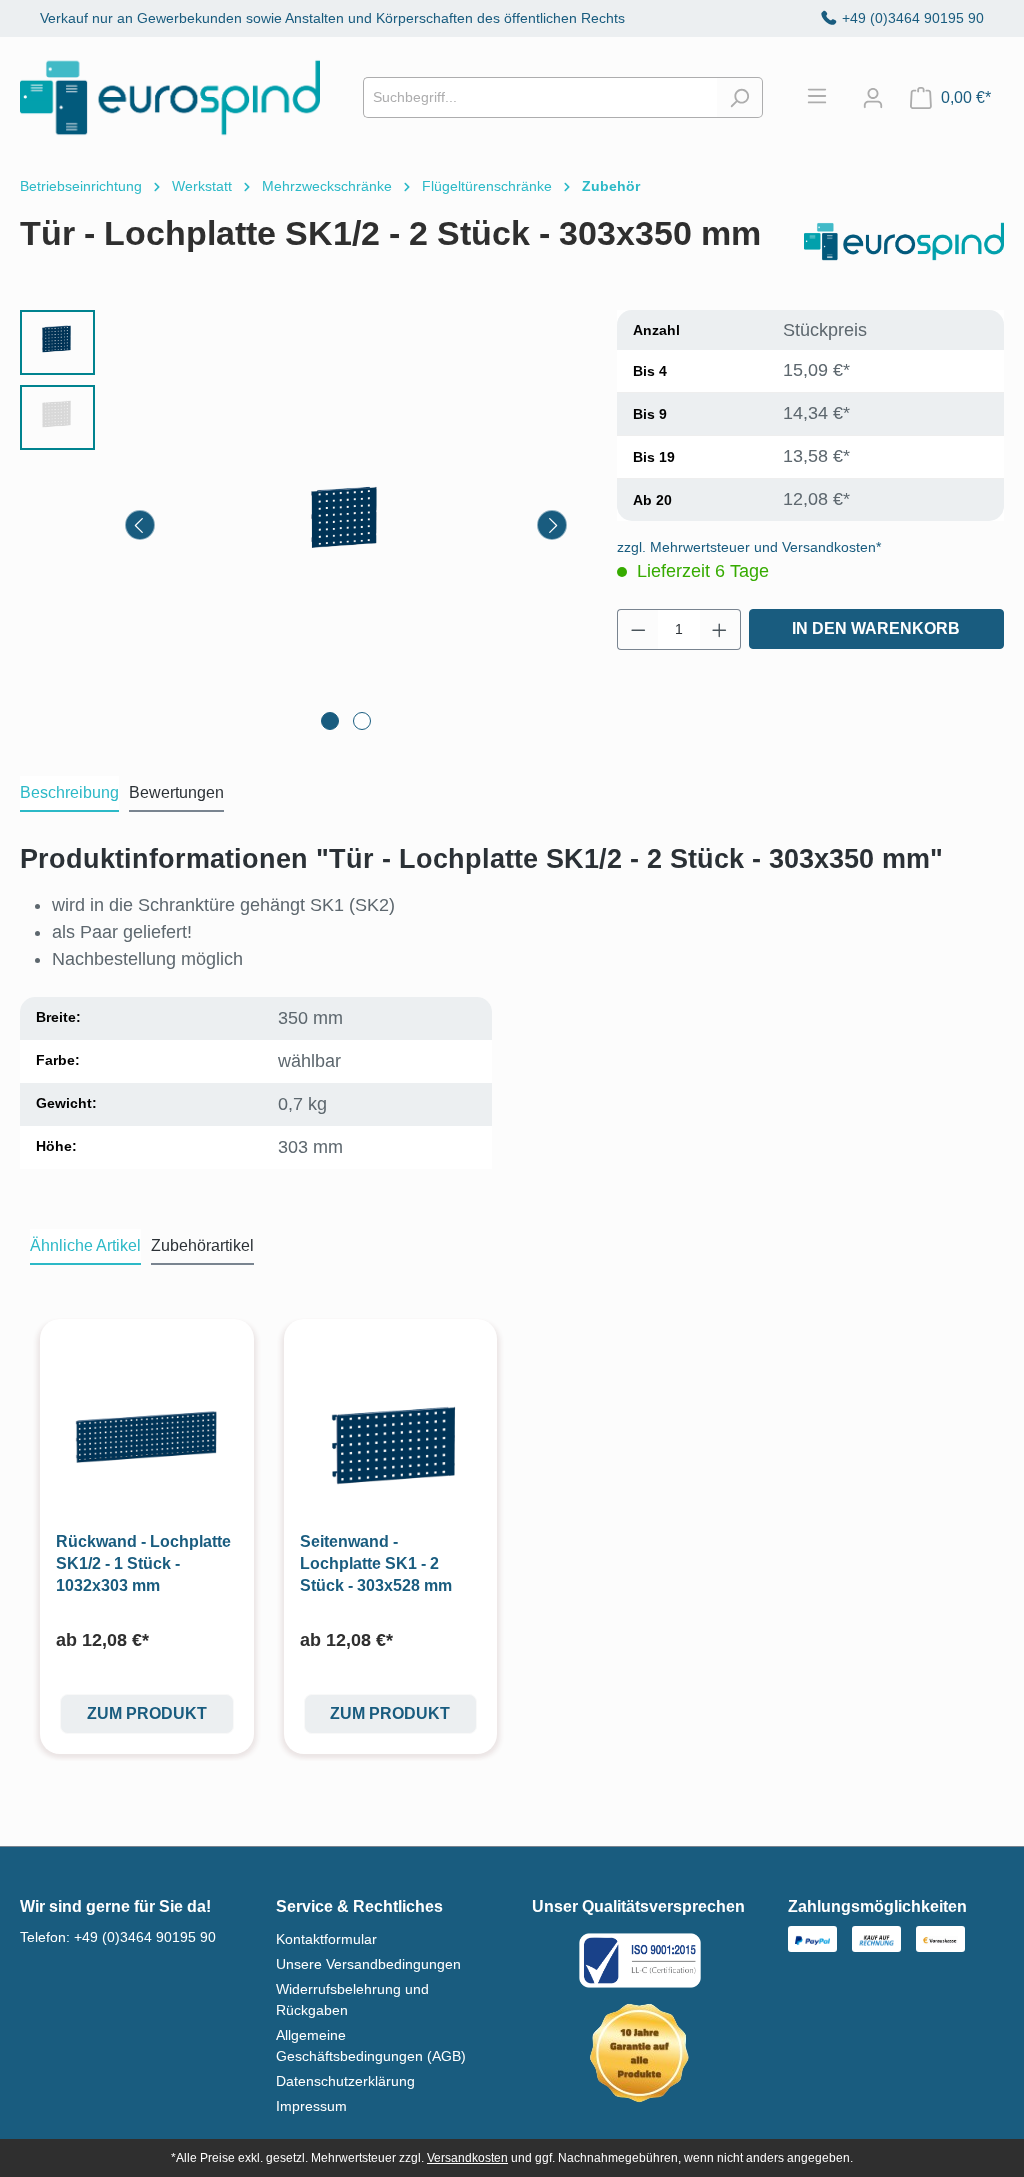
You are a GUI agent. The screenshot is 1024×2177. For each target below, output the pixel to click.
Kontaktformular (326, 1939)
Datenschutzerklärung (345, 2081)
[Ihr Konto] (873, 98)
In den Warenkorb (876, 628)
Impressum (311, 2106)
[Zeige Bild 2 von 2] (362, 721)
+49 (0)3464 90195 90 (913, 18)
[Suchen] (739, 97)
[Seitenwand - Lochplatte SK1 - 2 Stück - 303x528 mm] (391, 1440)
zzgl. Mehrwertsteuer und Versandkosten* (749, 547)
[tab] (69, 794)
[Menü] (827, 96)
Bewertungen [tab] (176, 792)
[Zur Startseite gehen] (170, 97)
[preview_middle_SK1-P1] (346, 525)
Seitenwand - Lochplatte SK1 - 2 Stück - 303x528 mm (376, 1563)
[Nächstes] (552, 525)
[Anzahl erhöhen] (720, 629)
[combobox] (540, 97)
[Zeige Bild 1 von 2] (330, 721)
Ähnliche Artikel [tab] (85, 1245)
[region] (298, 525)
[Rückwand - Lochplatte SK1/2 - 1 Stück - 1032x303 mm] (147, 1440)
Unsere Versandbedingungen (368, 1964)
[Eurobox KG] (904, 241)
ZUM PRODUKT (147, 1713)
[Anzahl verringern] (638, 629)
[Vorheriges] (140, 525)
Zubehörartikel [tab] (202, 1245)
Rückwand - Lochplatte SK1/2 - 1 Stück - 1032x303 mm (143, 1563)
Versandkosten (467, 2158)
